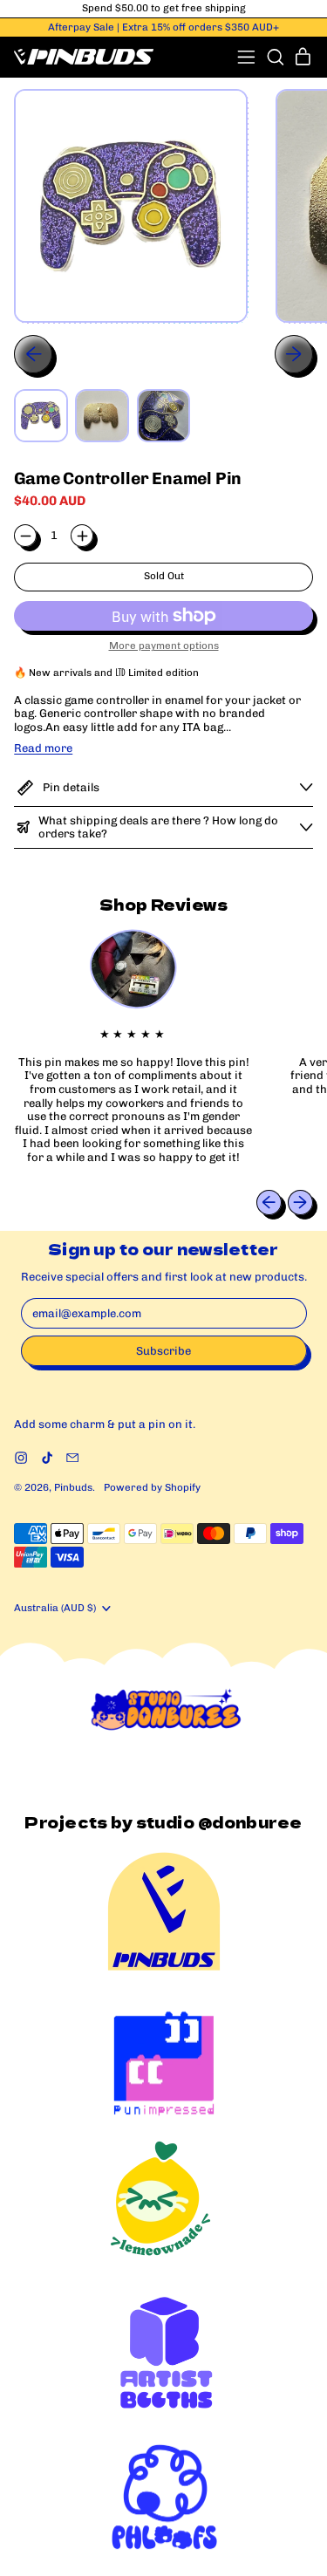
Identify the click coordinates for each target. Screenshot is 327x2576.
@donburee (250, 1822)
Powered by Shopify (152, 1487)
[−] (25, 536)
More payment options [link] (164, 646)
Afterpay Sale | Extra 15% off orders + (163, 27)
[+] (82, 536)
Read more (43, 748)
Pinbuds (73, 1487)
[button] (275, 57)
